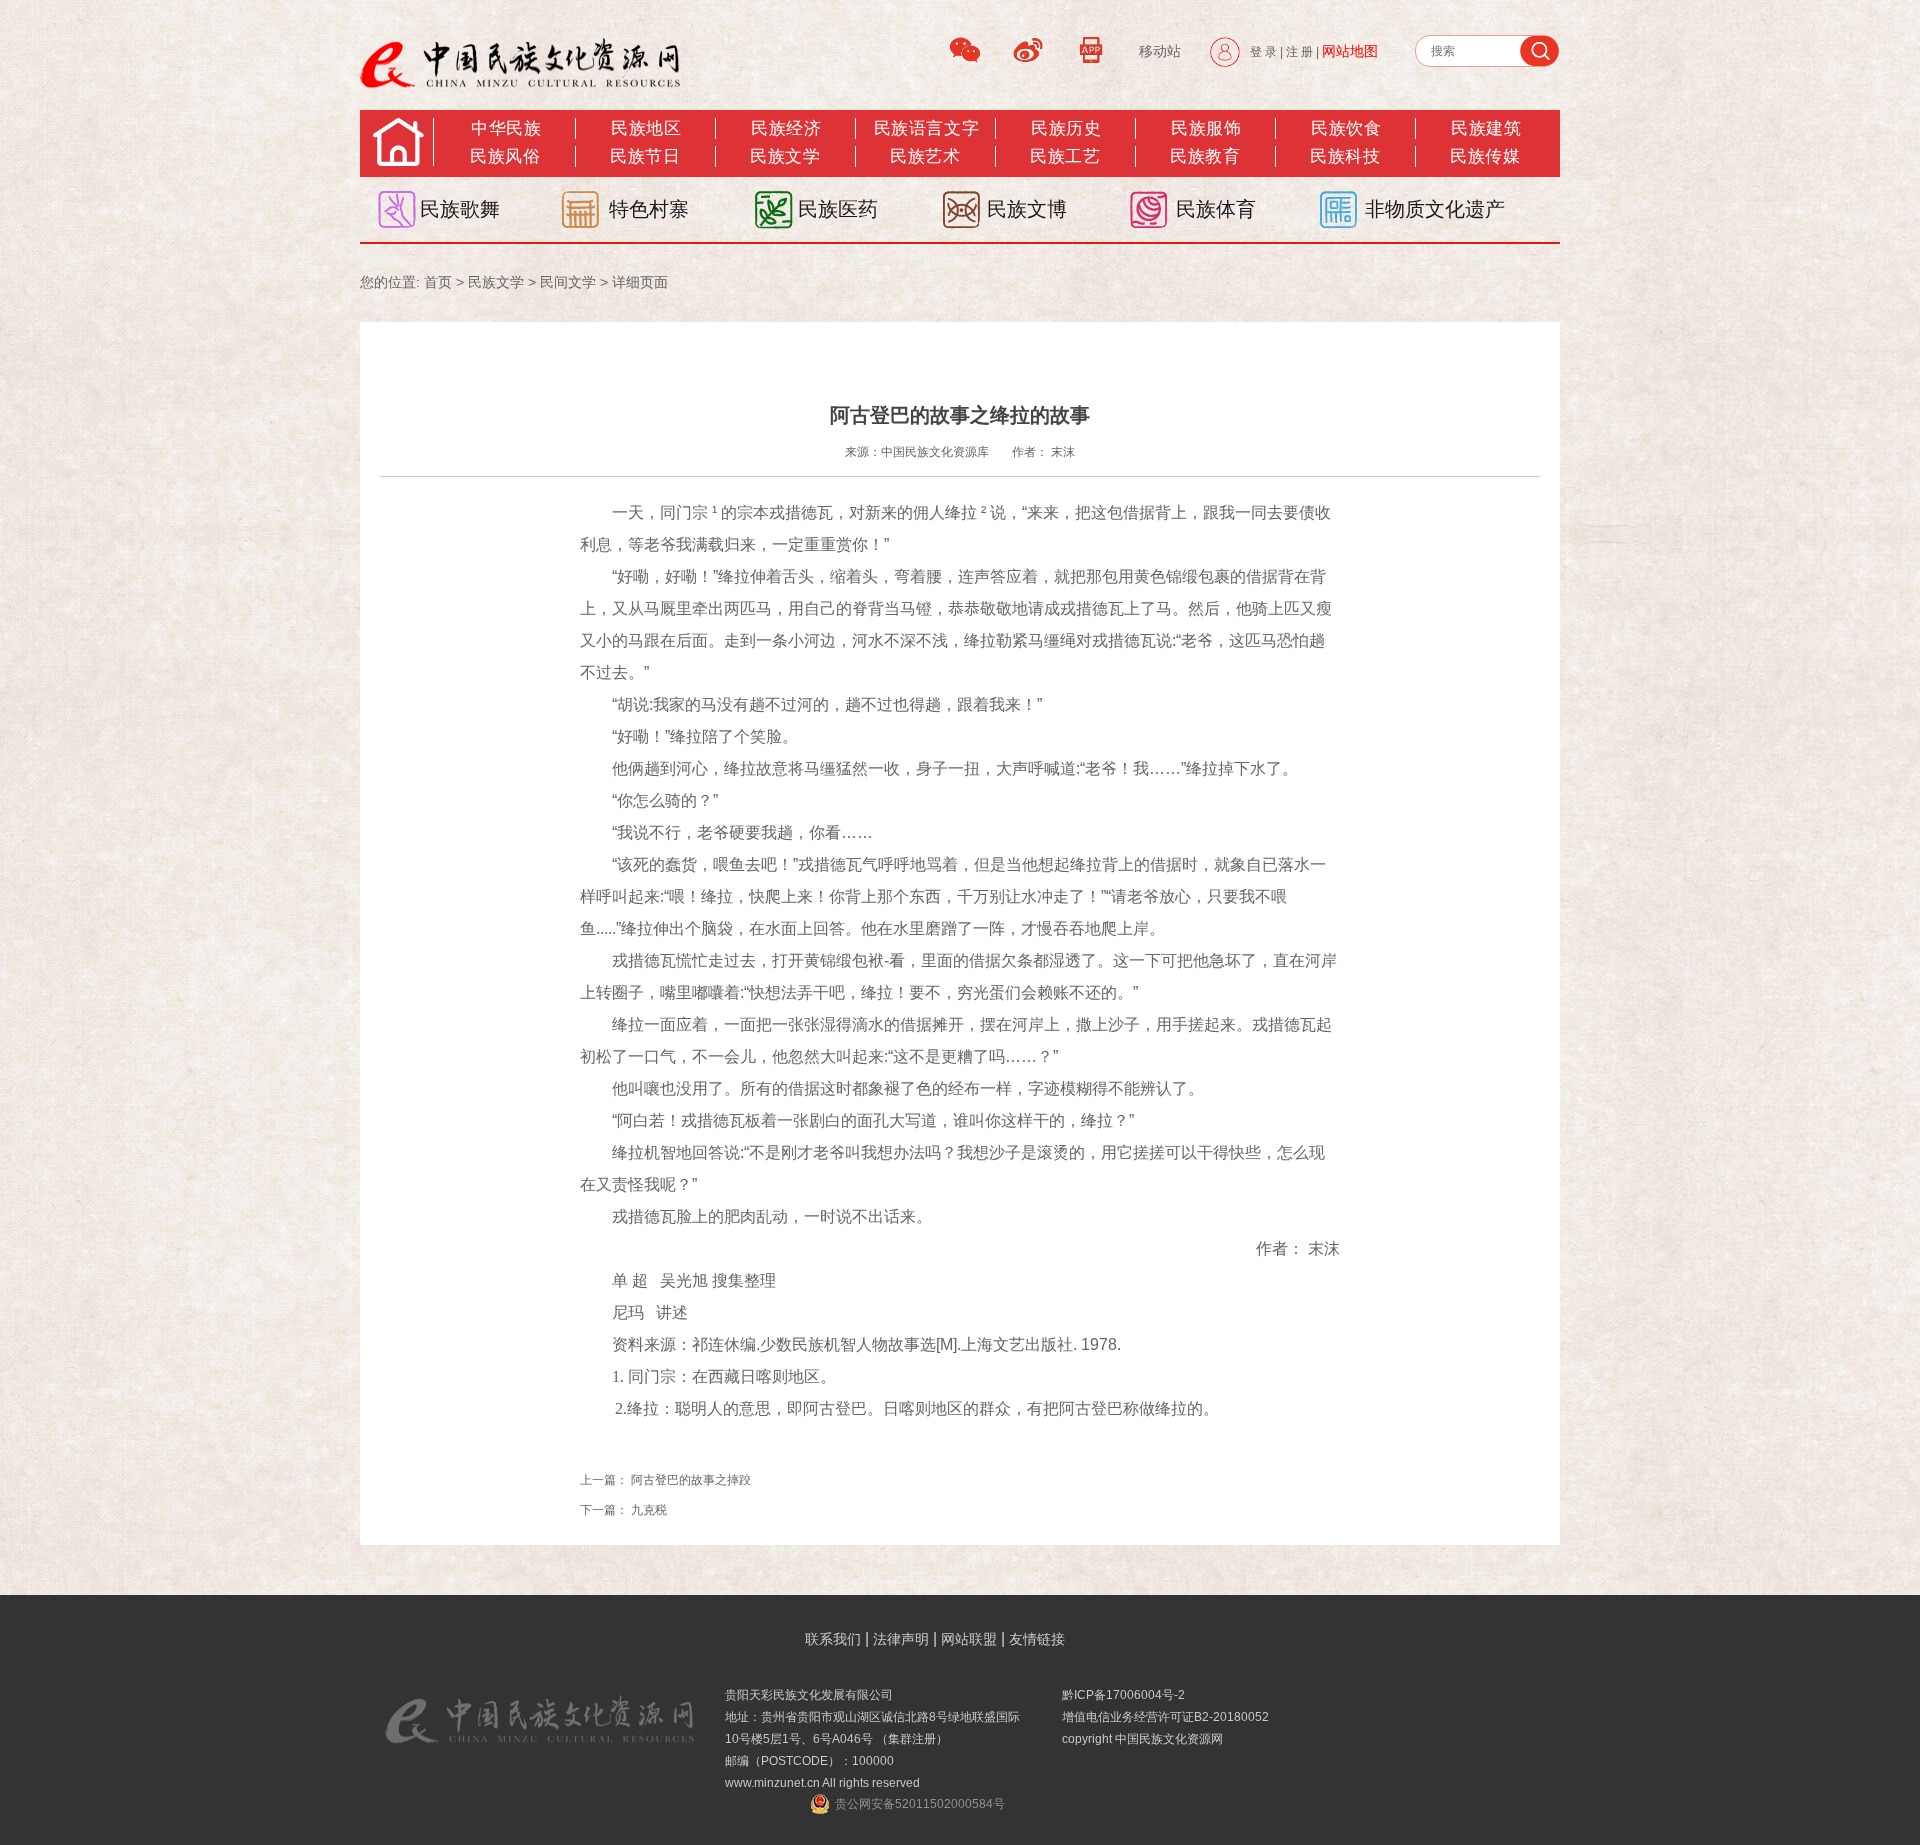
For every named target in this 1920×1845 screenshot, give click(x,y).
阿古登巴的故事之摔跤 (691, 1480)
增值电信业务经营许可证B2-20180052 (1165, 1717)
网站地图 (1350, 51)
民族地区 (646, 128)
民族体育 (1216, 209)
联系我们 (833, 1639)
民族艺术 (925, 156)
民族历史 (1066, 128)
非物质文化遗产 (1435, 209)
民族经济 (786, 128)
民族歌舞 (460, 209)
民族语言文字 (926, 128)
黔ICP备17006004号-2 (1123, 1695)
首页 (438, 282)
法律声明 (901, 1639)
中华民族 (506, 128)
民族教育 (1205, 156)
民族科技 (1345, 156)
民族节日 (645, 156)
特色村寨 (649, 209)
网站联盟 (969, 1639)
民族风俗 (505, 156)
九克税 (649, 1510)
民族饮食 (1346, 128)
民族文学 (785, 156)
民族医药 (838, 209)
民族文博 (1027, 209)
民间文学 (568, 282)
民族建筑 (1486, 128)
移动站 (1160, 51)
